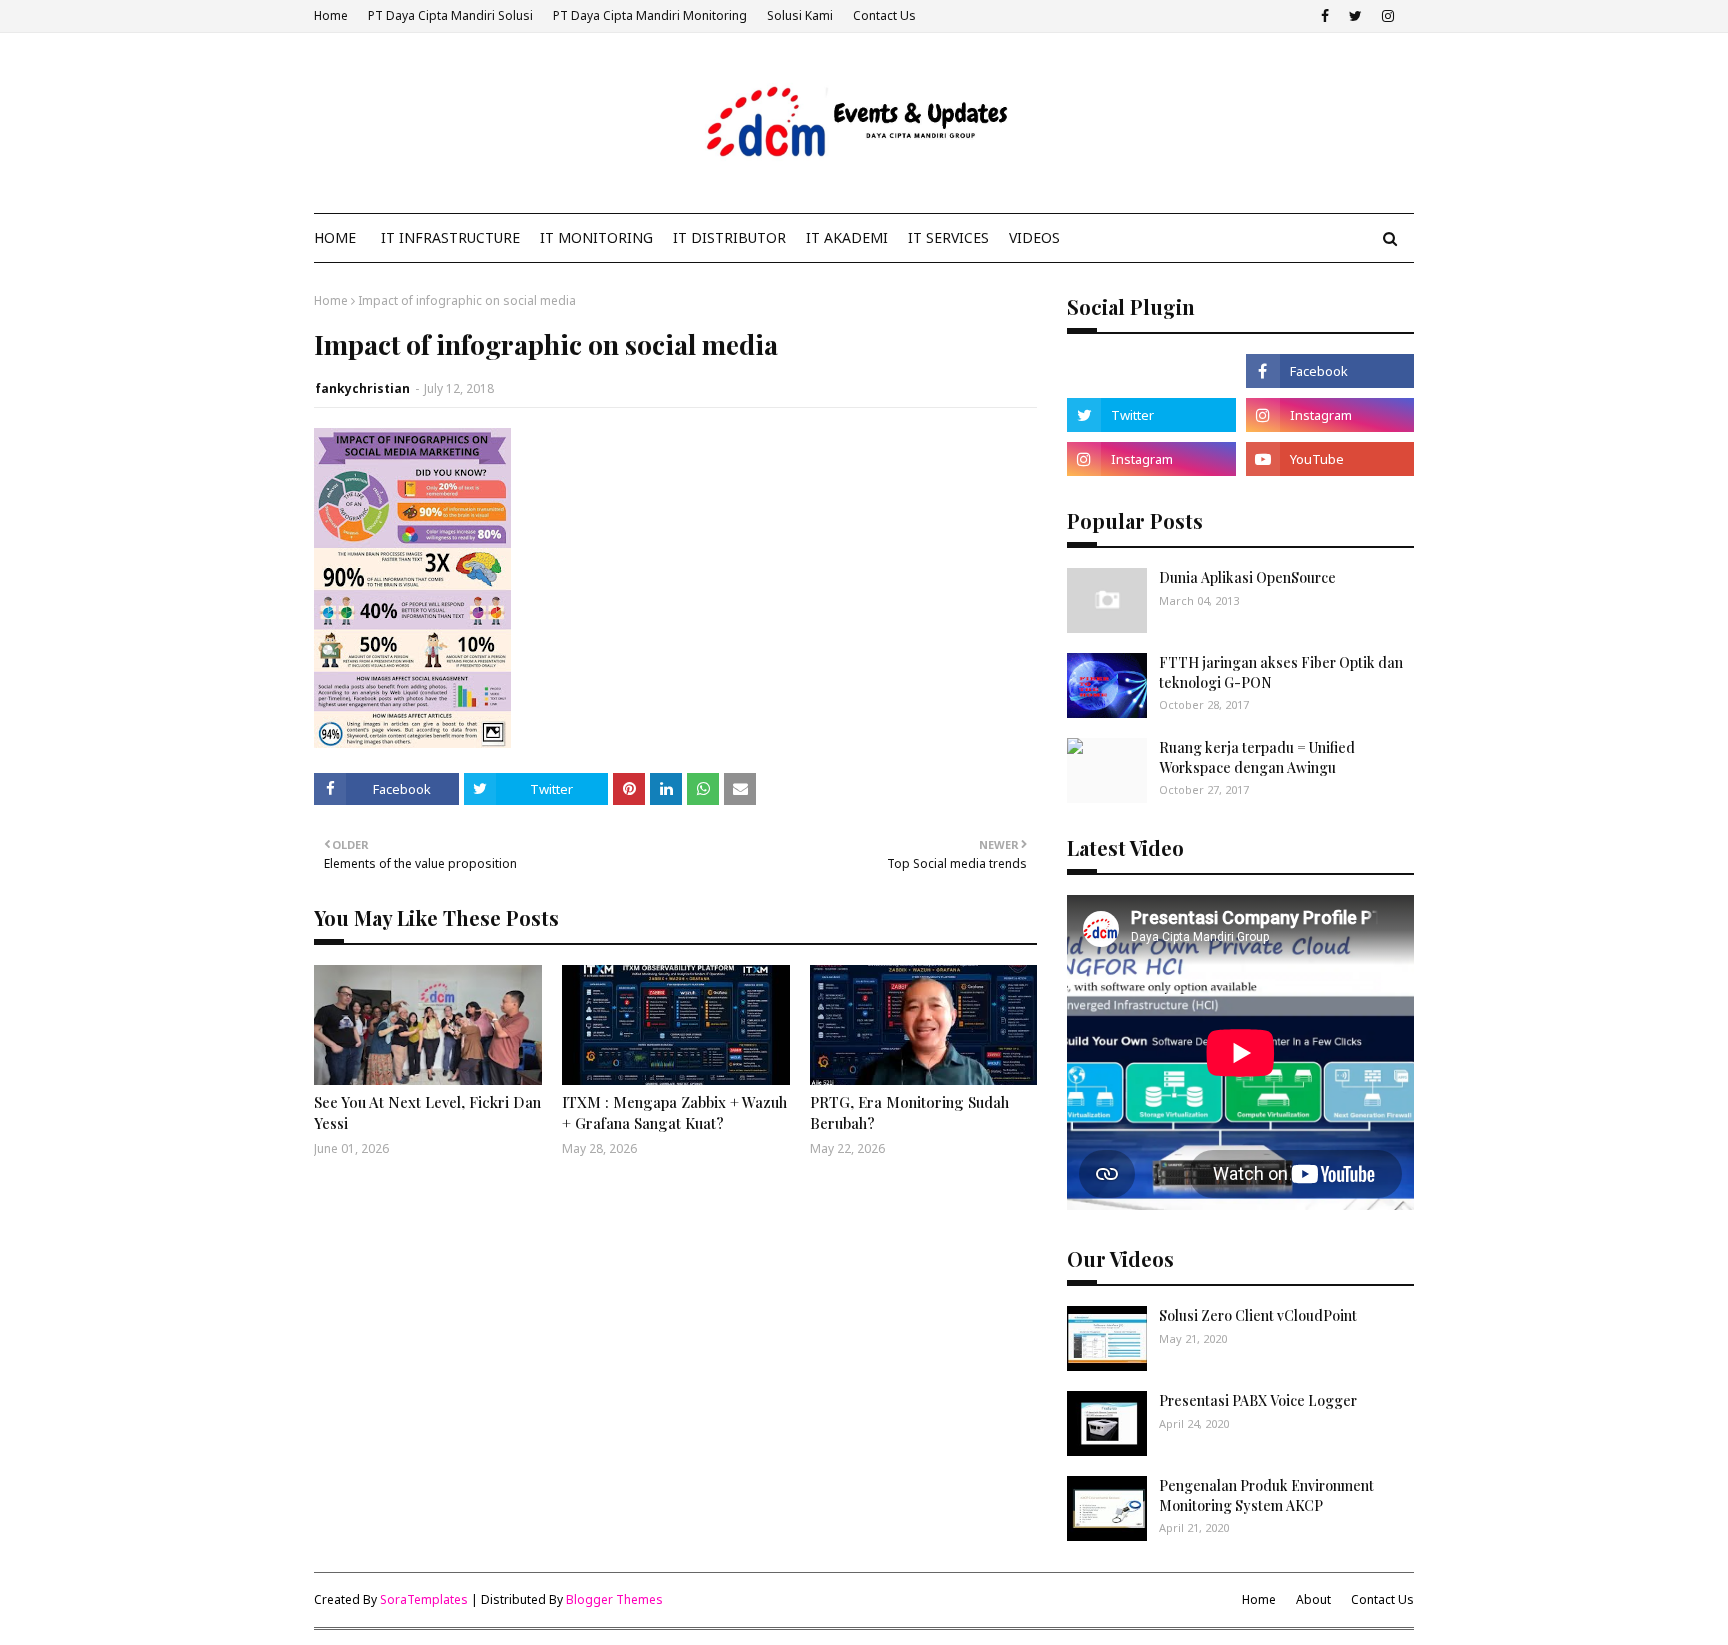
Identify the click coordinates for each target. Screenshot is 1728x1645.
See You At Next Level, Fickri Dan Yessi (427, 1112)
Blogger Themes (614, 1599)
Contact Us (884, 15)
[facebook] (1325, 16)
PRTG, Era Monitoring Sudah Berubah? (909, 1112)
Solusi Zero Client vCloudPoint (1258, 1315)
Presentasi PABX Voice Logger (1258, 1400)
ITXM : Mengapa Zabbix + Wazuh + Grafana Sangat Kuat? (674, 1112)
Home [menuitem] (335, 237)
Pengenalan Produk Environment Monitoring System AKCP (1266, 1495)
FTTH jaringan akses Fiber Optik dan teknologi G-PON (1281, 672)
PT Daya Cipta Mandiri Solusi (450, 15)
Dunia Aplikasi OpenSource (1247, 577)
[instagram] (1388, 16)
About (1313, 1599)
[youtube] (1330, 459)
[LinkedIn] (1151, 371)
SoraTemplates (424, 1599)
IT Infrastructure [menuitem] (450, 237)
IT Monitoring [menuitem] (596, 237)
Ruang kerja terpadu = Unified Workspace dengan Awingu (1257, 757)
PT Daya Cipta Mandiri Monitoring (650, 15)
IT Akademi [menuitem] (847, 237)
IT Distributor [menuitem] (729, 237)
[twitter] (1355, 16)
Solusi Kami (800, 15)
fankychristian (362, 388)
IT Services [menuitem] (948, 237)
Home (331, 15)
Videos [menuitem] (1034, 237)
